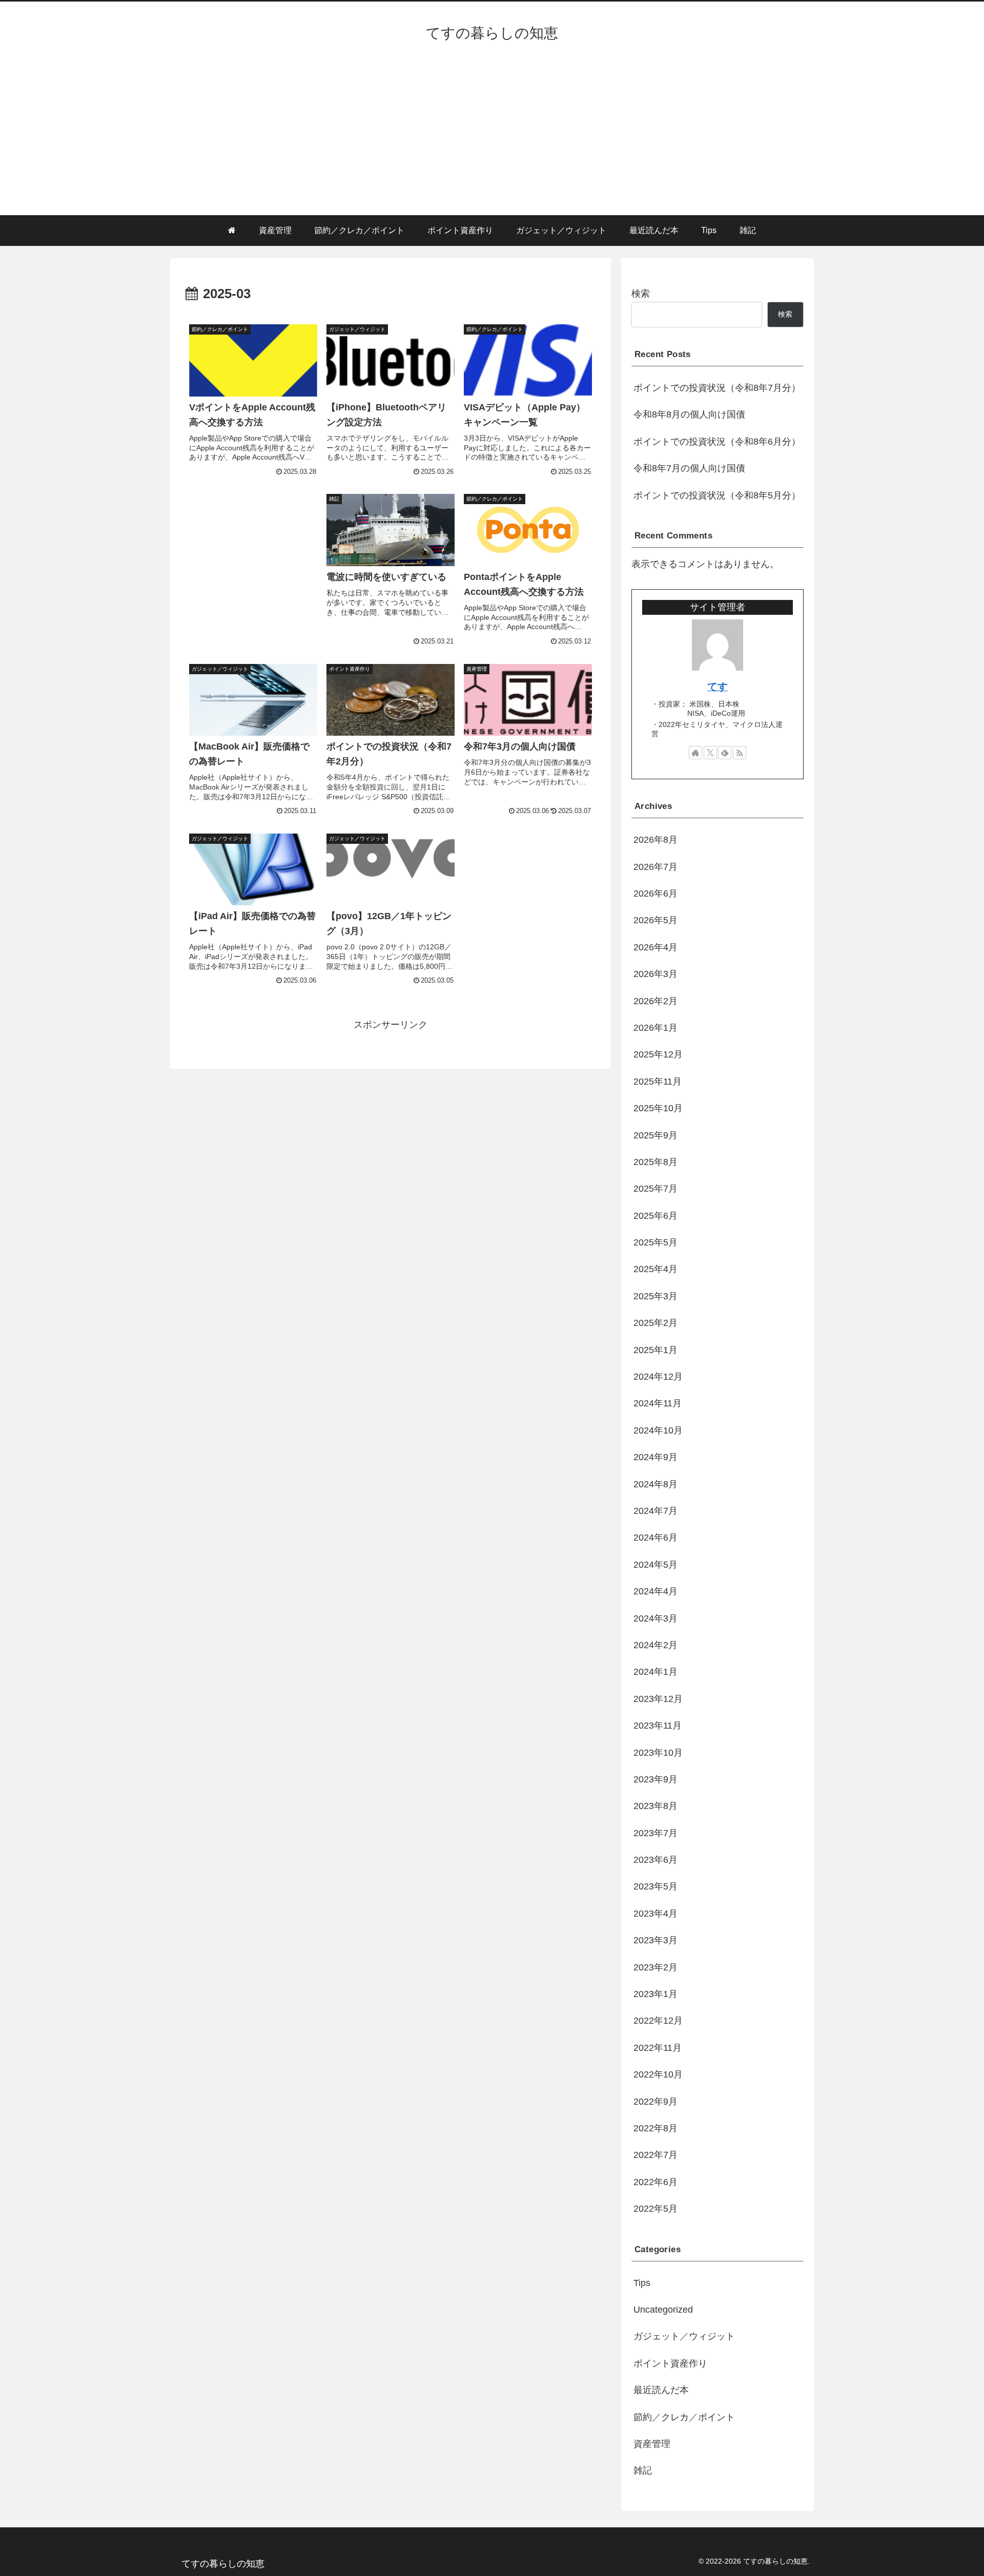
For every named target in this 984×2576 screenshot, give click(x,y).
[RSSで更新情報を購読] (740, 753)
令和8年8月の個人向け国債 (689, 414)
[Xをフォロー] (710, 753)
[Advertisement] (492, 138)
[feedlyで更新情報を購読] (725, 753)
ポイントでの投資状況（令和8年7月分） (717, 388)
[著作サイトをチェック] (695, 753)
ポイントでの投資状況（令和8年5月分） (717, 495)
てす (717, 687)
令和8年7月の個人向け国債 (689, 468)
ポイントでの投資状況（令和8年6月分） (717, 442)
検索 (641, 294)
